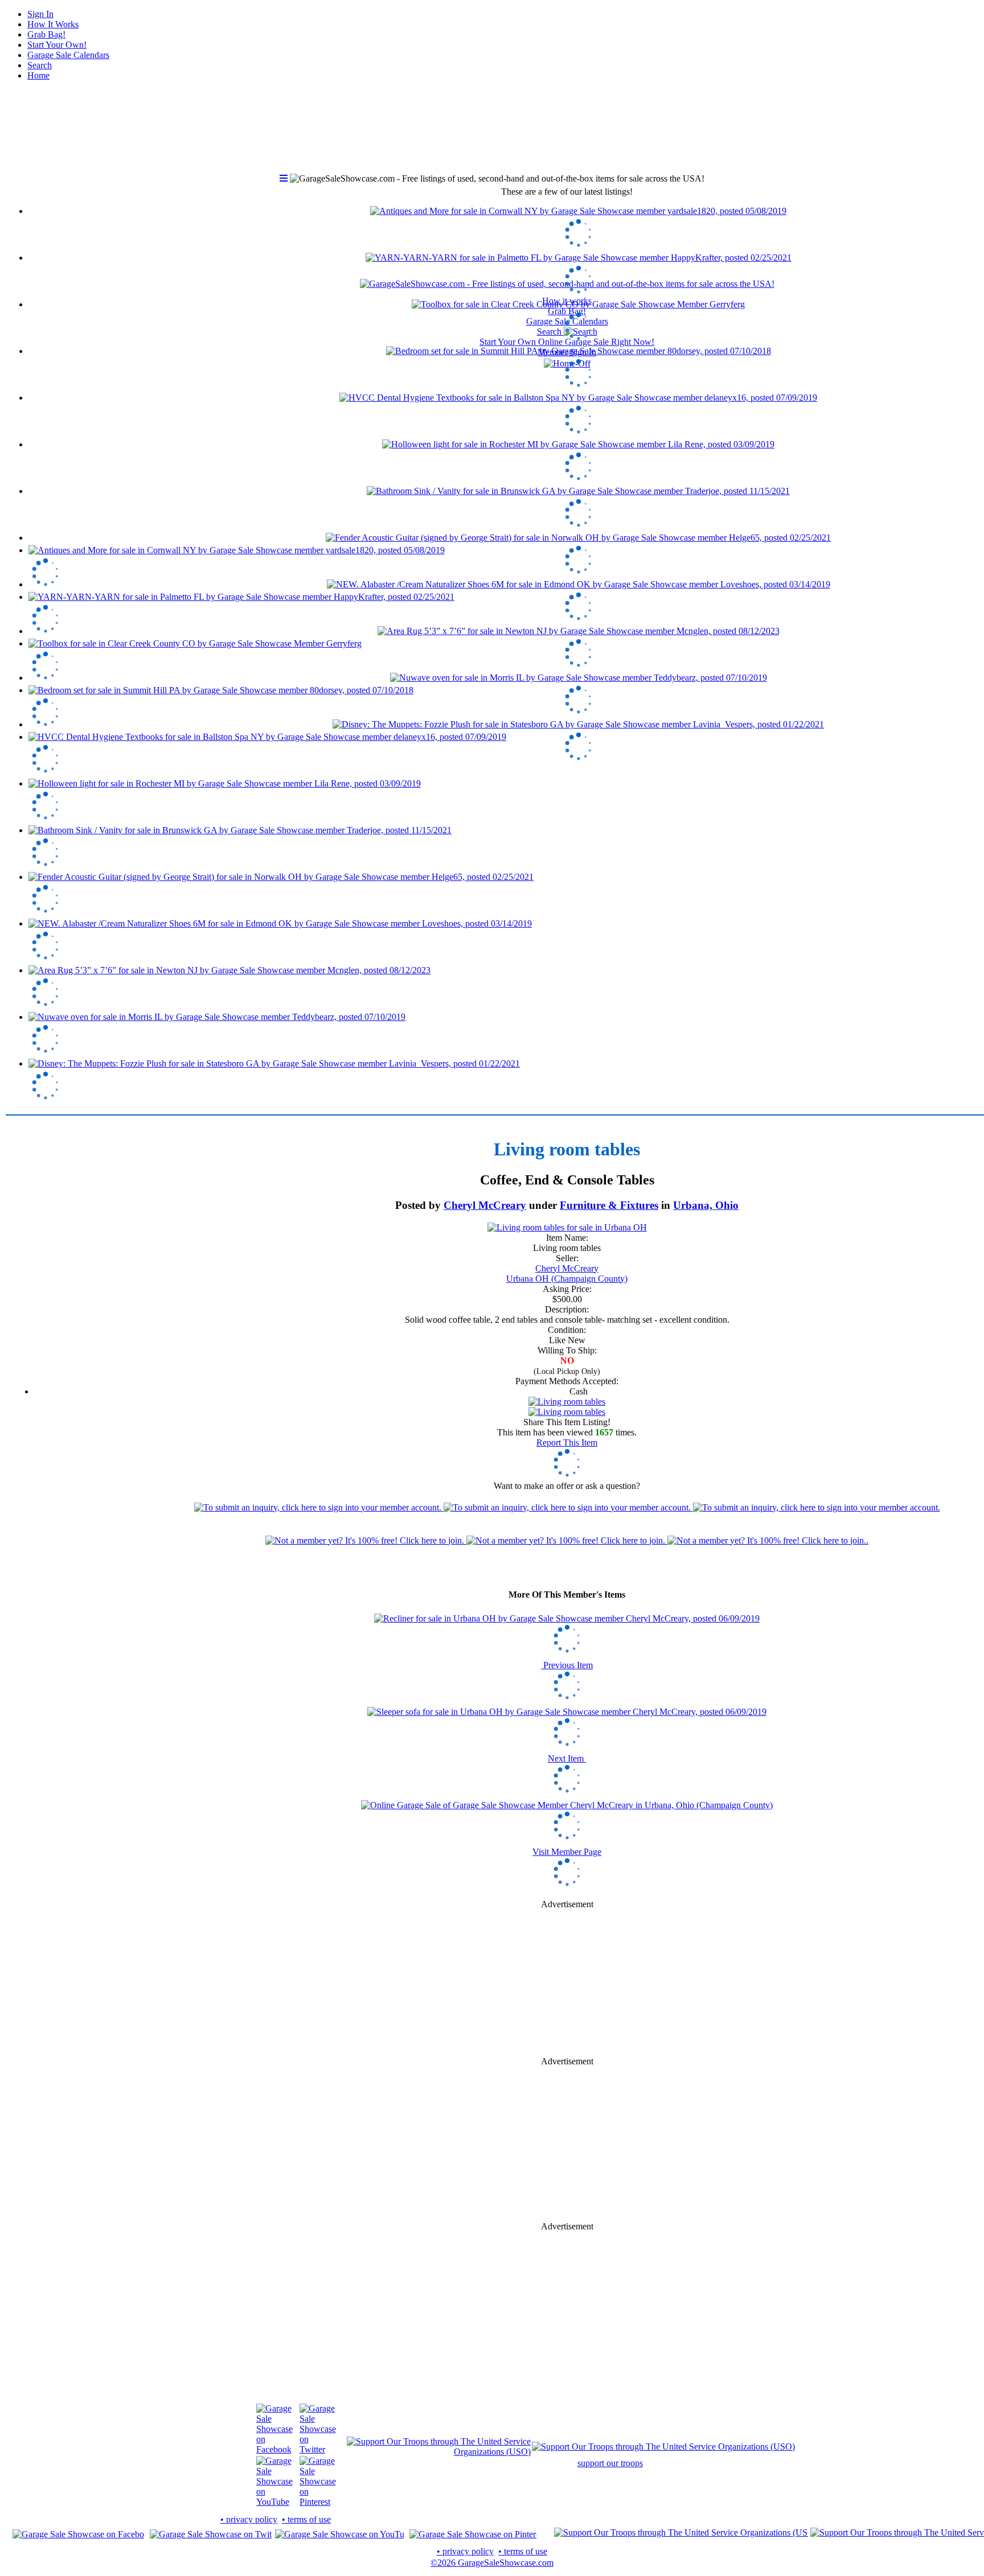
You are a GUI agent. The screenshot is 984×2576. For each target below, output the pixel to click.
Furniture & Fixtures (609, 1205)
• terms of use (306, 2519)
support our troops (610, 2463)
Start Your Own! (57, 45)
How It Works (53, 24)
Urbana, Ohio (706, 1205)
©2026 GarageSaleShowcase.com (492, 2563)
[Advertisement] (567, 455)
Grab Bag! (46, 34)
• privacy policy (249, 2519)
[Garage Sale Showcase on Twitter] (318, 2449)
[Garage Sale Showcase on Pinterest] (318, 2502)
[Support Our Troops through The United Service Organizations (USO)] (439, 2452)
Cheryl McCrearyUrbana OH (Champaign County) (567, 1273)
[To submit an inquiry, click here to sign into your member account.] (567, 1507)
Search (40, 65)
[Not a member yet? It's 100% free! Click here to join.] (567, 1540)
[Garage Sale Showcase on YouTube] (274, 2502)
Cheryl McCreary (485, 1205)
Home (38, 75)
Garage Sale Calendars (68, 55)
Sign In (40, 14)
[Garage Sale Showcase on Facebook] (274, 2449)
